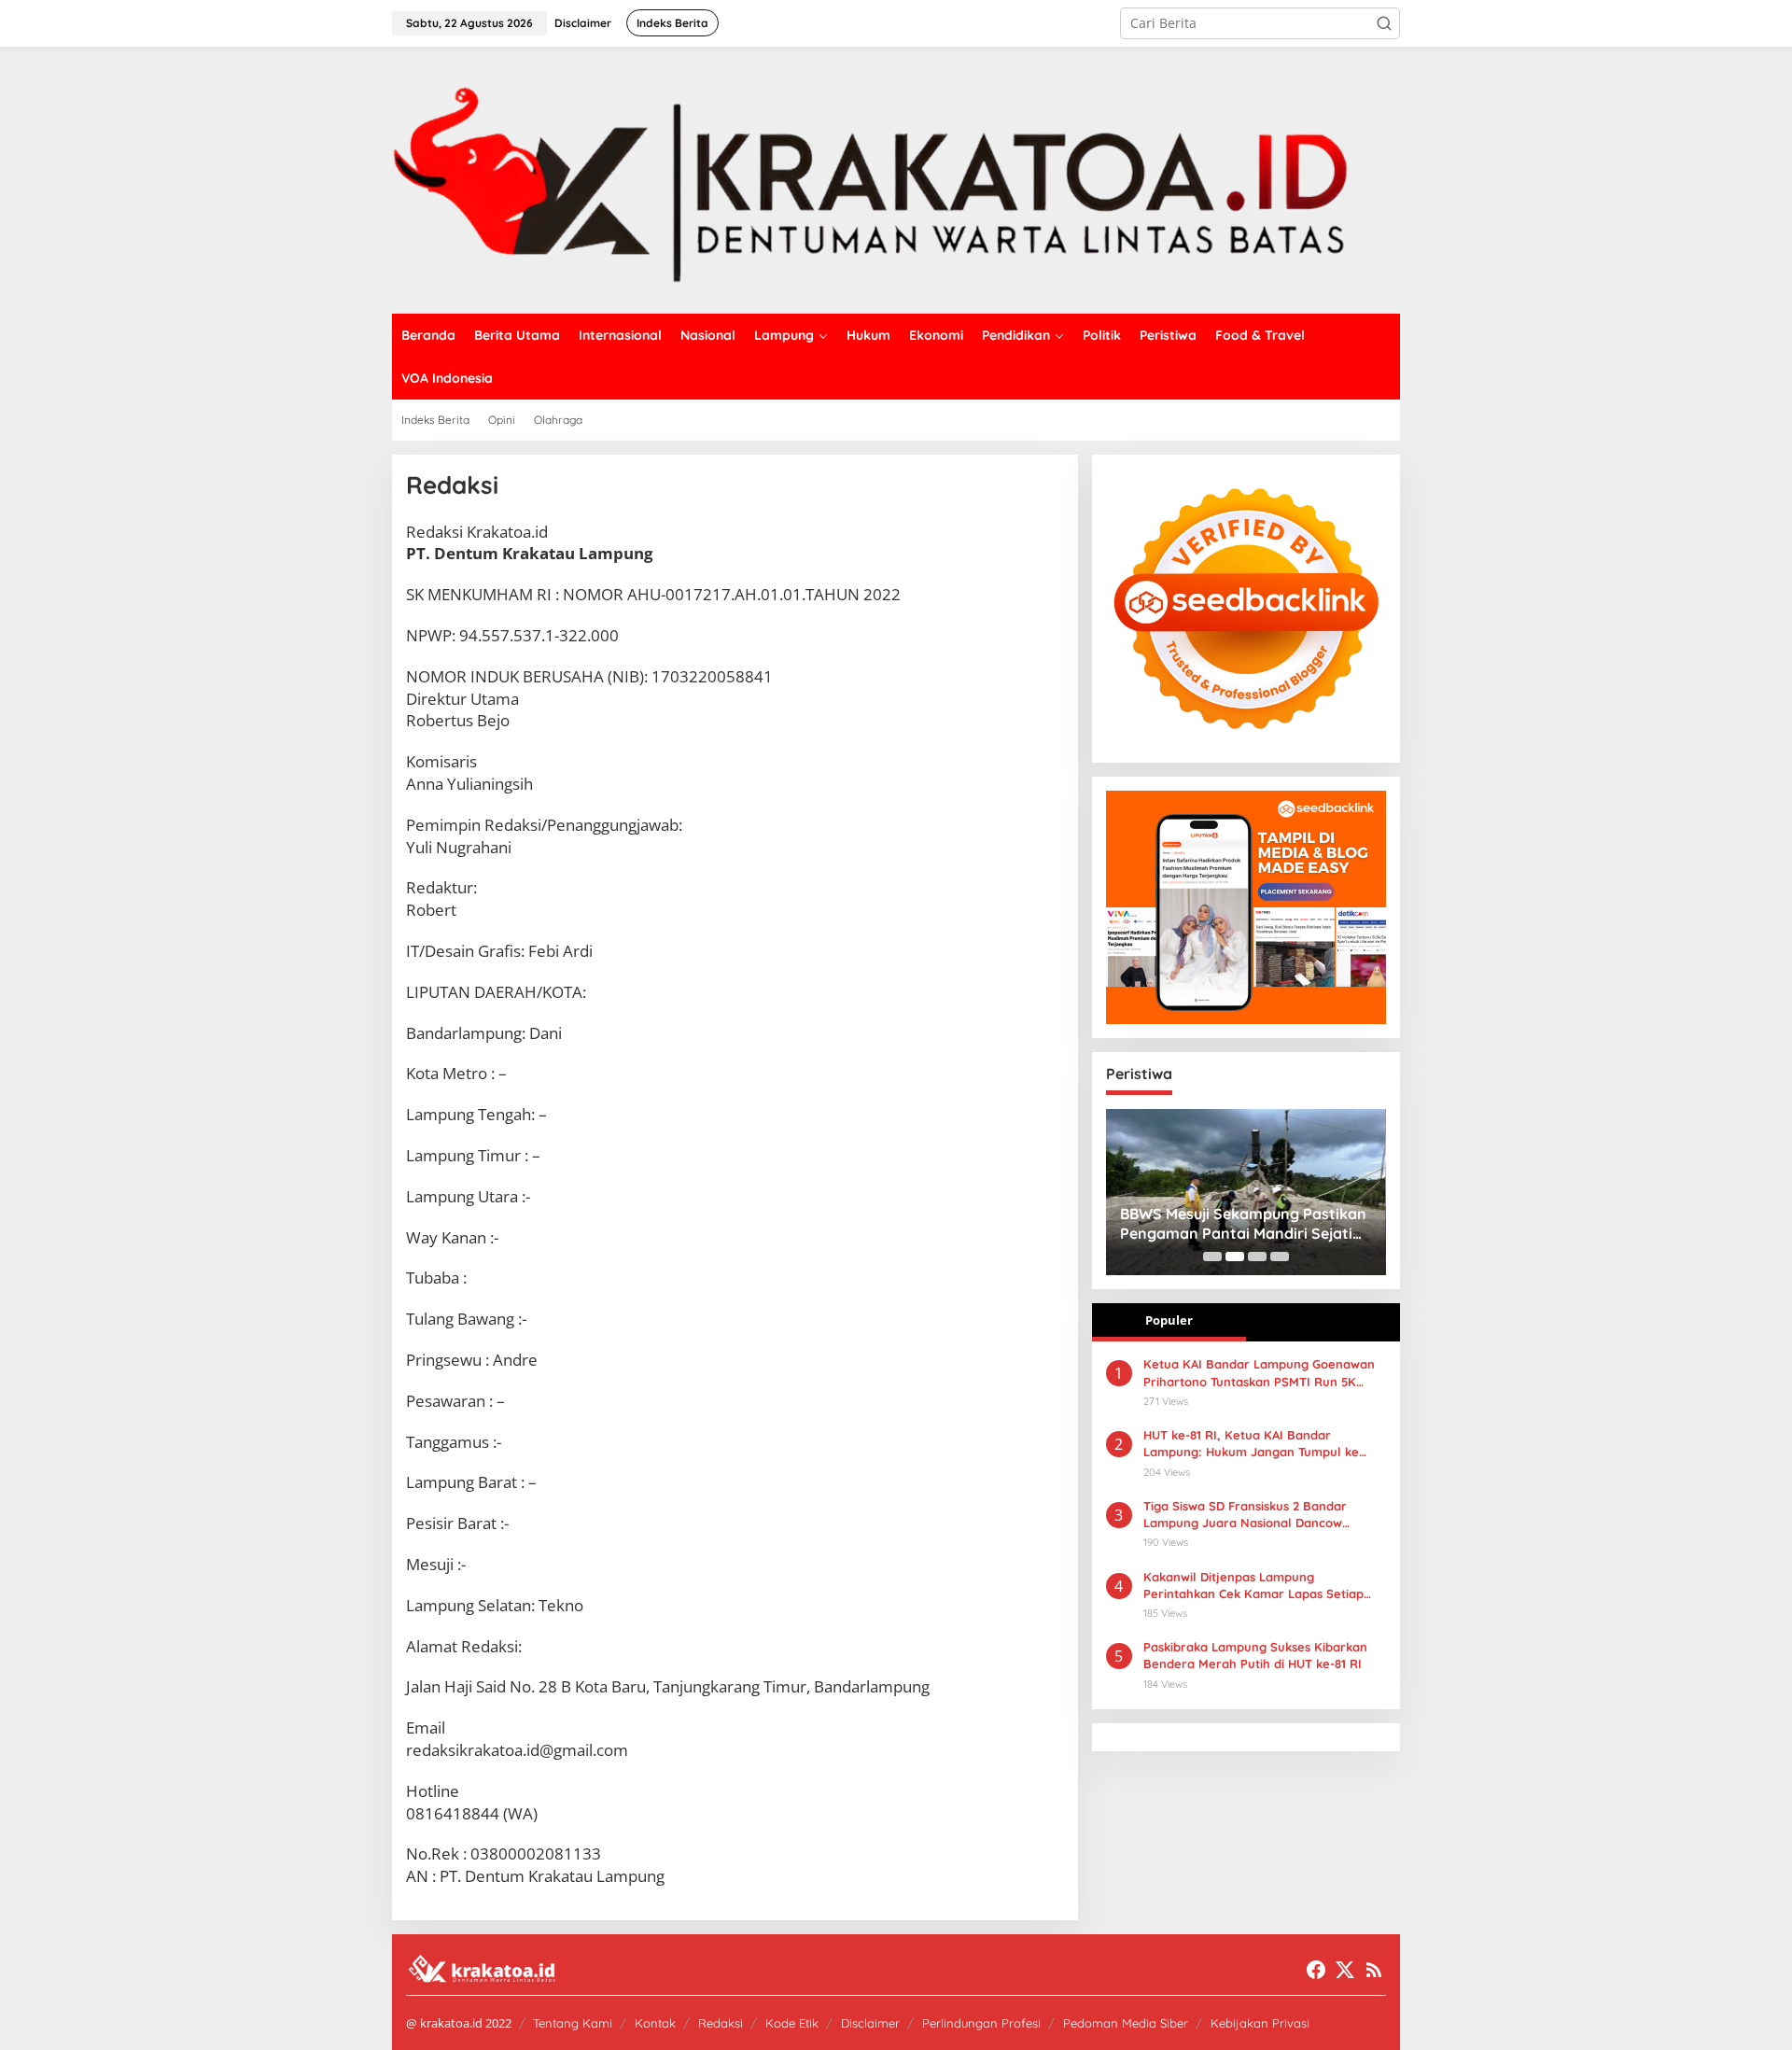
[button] (1384, 23)
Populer (1169, 1320)
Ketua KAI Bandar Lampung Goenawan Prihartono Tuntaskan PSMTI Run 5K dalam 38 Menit (1259, 1373)
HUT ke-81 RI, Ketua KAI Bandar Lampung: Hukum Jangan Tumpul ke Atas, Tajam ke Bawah (1251, 1444)
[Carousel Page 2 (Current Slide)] (1235, 1257)
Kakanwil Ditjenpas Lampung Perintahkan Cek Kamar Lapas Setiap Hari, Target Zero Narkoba (1253, 1586)
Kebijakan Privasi (1260, 2023)
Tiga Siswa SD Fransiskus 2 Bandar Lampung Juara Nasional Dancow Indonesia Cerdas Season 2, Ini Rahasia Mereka (1259, 1515)
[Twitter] (1345, 1970)
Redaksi (721, 2023)
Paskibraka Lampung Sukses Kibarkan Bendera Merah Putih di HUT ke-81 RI (1255, 1655)
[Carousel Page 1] (1212, 1257)
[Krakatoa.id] (896, 179)
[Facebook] (1316, 1970)
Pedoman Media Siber (1126, 2023)
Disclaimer (870, 2023)
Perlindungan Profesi (981, 2023)
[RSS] (1374, 1970)
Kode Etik (792, 2023)
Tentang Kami (573, 2023)
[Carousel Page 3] (1257, 1257)
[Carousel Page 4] (1280, 1257)
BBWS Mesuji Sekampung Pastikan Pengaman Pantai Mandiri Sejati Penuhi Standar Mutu (1243, 1224)
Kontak (655, 2023)
